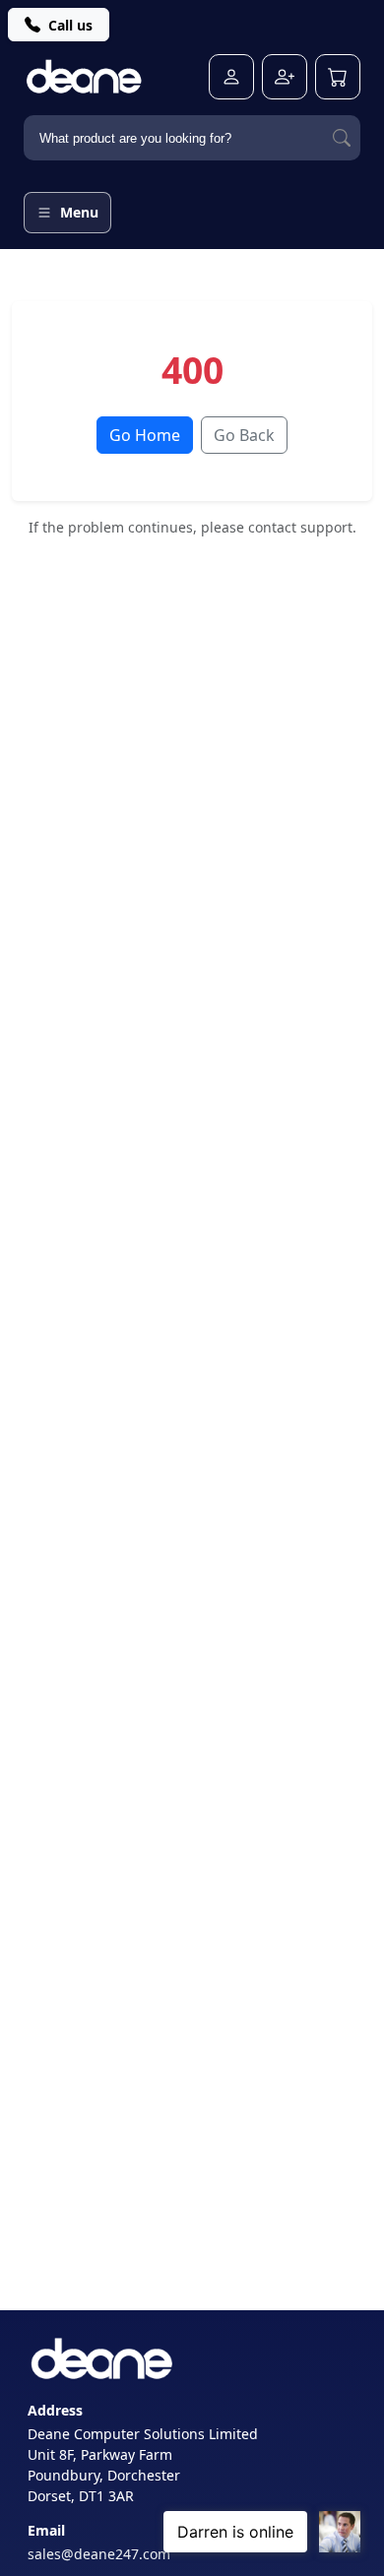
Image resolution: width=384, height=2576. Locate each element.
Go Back (244, 435)
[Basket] (338, 77)
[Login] (231, 77)
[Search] (342, 138)
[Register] (285, 77)
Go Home (145, 435)
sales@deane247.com (99, 2554)
